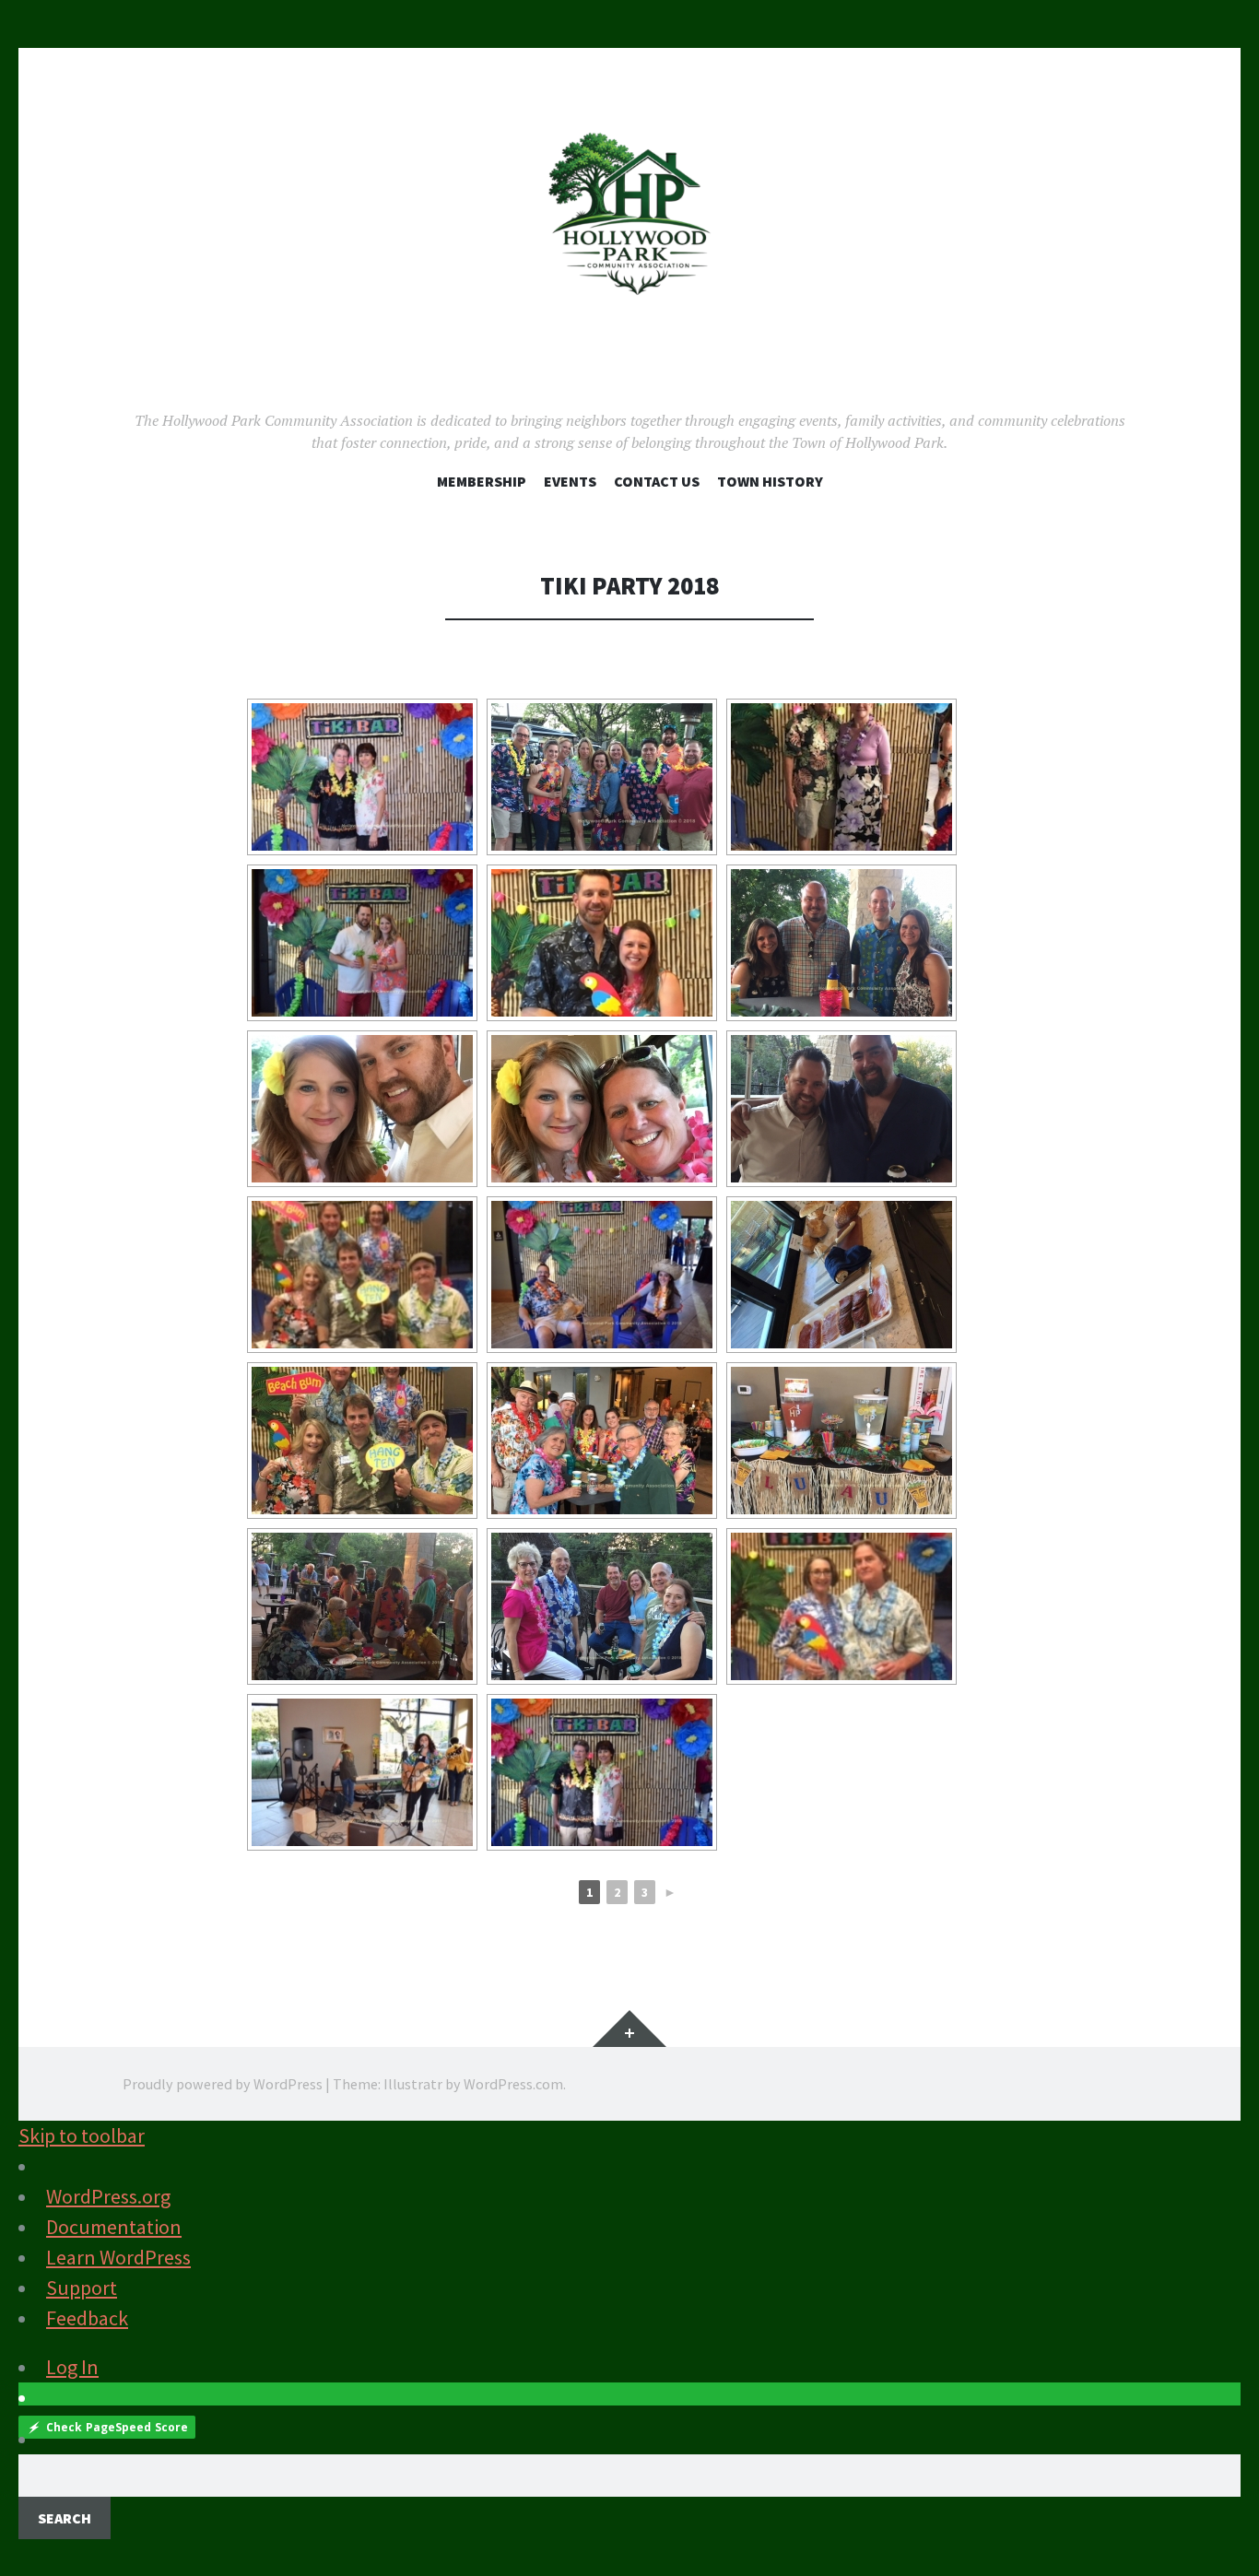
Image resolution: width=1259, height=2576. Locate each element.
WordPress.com (513, 2084)
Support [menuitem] (82, 2288)
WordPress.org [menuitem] (108, 2196)
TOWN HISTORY (770, 481)
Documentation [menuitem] (114, 2227)
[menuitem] (629, 2497)
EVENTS (570, 481)
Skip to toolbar (82, 2135)
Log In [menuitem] (72, 2367)
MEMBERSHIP (482, 481)
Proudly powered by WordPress (223, 2084)
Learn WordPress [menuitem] (118, 2257)
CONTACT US (657, 481)
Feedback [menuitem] (87, 2318)
